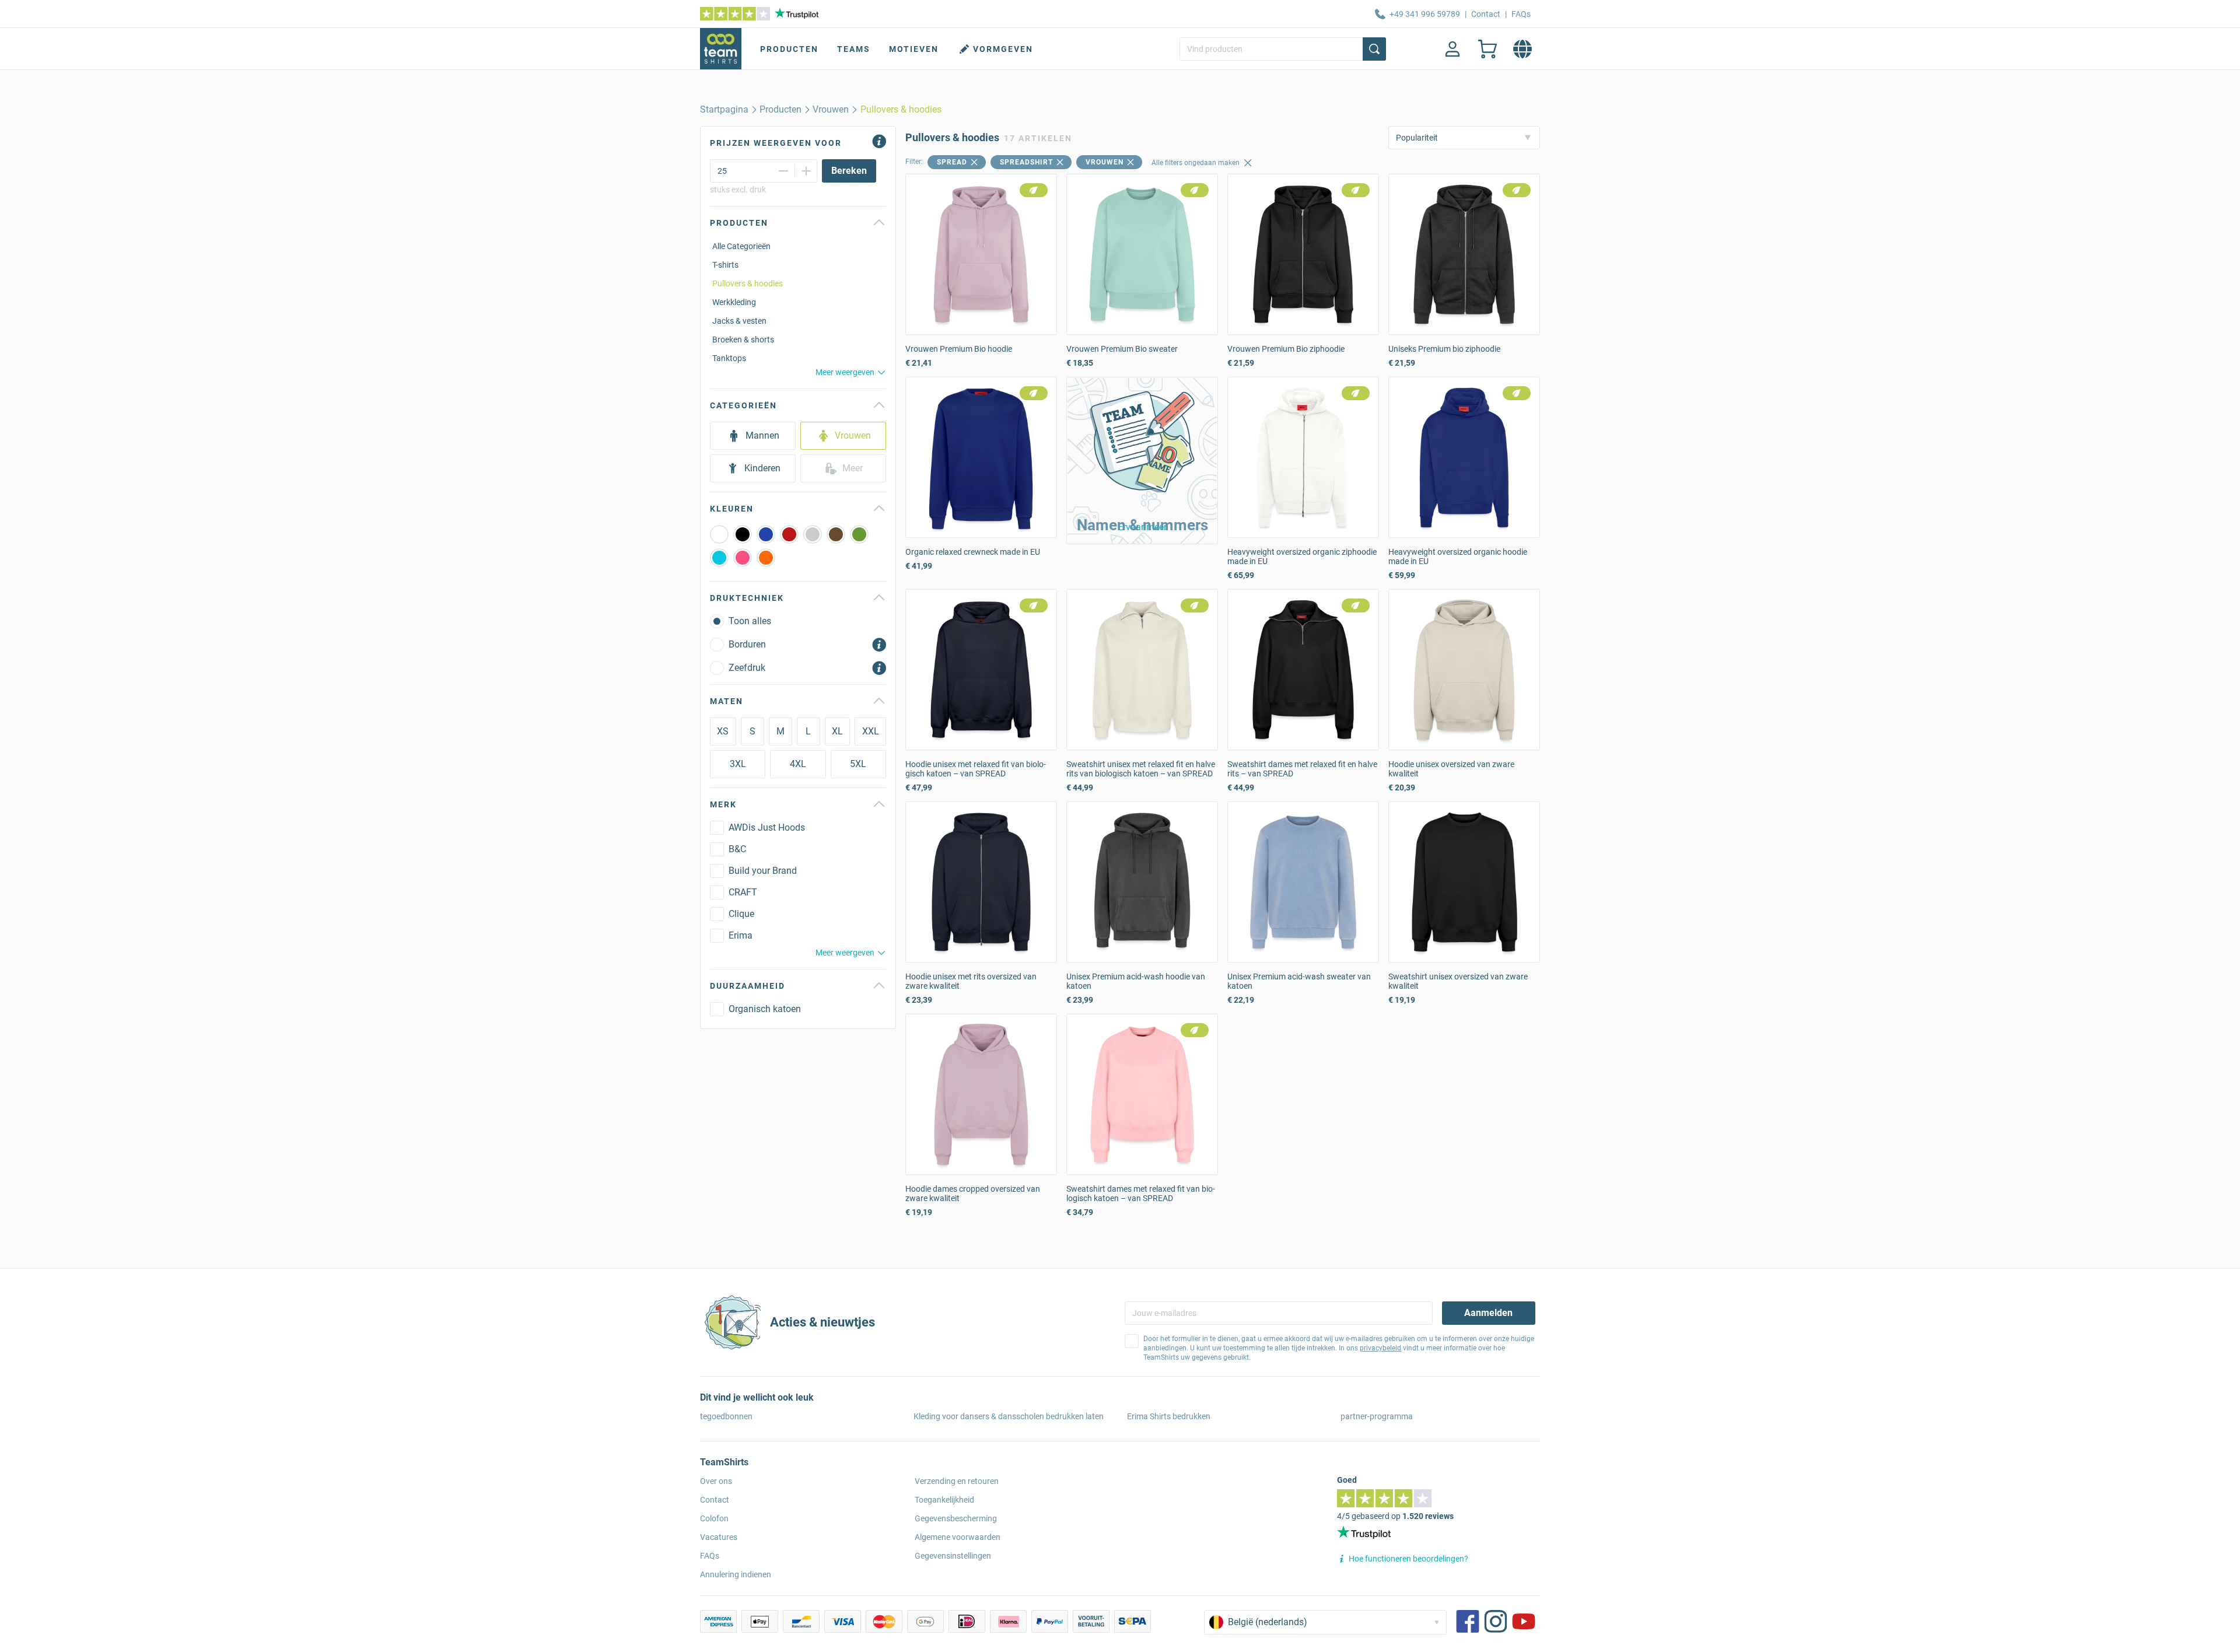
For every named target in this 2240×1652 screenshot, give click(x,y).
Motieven (914, 49)
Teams (854, 49)
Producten (789, 49)
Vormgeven (1003, 49)
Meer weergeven (845, 372)
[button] (1142, 461)
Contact (1486, 14)
